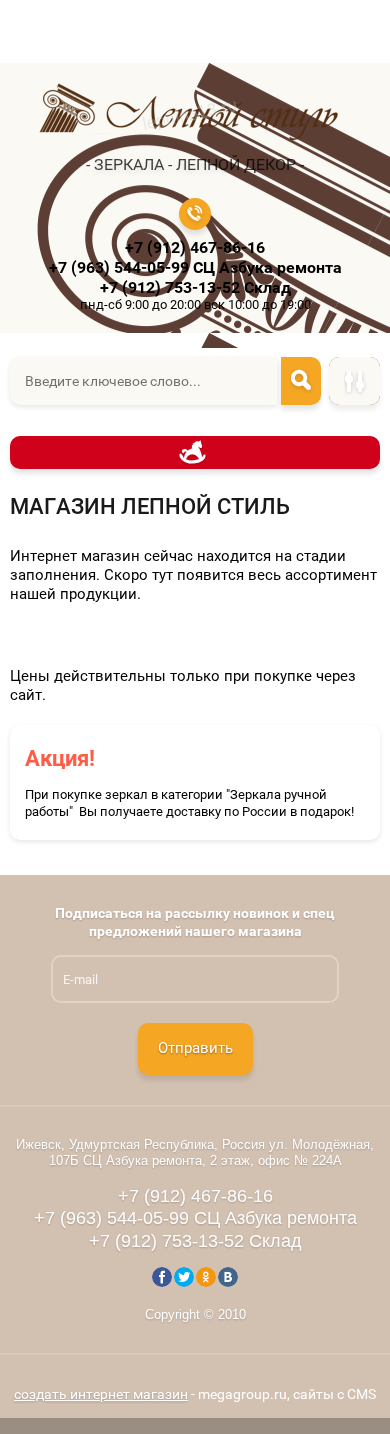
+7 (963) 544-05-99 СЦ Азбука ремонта (195, 267)
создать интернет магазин (101, 1394)
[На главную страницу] (189, 115)
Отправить (195, 1048)
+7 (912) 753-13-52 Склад (195, 287)
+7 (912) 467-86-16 (195, 247)
